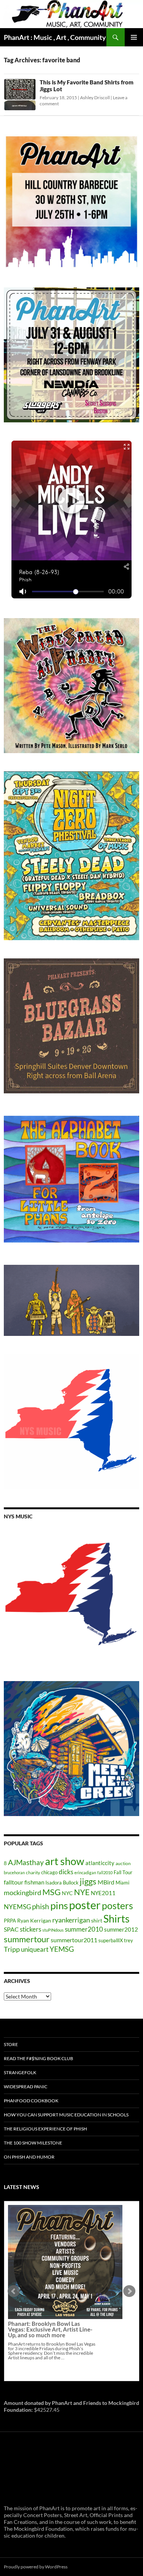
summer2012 (121, 1929)
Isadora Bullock (62, 1883)
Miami (122, 1883)
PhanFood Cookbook (31, 2101)
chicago (49, 1872)
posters (117, 1905)
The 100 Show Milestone (33, 2143)
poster (85, 1905)
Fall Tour (123, 1872)
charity (33, 1873)
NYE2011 (103, 1893)
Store (11, 2044)
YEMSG (62, 1949)
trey (129, 1940)
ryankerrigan (71, 1920)
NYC (67, 1893)
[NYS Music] (71, 1595)
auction (123, 1863)
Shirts (116, 1919)
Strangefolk (20, 2072)
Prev (14, 2291)
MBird (106, 1882)
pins (59, 1905)
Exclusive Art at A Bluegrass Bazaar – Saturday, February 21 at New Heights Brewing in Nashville (52, 2270)
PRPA (10, 1921)
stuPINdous (53, 1930)
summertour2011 (74, 1940)
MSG (51, 1892)
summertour (27, 1939)
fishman (34, 1882)
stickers (31, 1929)
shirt (97, 1920)
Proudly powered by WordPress (36, 2567)
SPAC (11, 1929)
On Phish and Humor (29, 2157)
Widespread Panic (26, 2087)
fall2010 (105, 1873)
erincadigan (85, 1873)
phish (41, 1907)
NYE (82, 1892)
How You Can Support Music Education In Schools (66, 2115)
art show (65, 1861)
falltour (14, 1882)
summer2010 (84, 1929)
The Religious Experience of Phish (45, 2129)
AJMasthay (26, 1862)
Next (129, 2291)
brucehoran (14, 1873)
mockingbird (22, 1892)
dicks (66, 1872)
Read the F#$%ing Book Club (39, 2058)
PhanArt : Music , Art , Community (55, 37)
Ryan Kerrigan (34, 1920)
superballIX (111, 1940)
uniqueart (35, 1949)
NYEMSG (17, 1907)
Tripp (12, 1949)
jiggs (88, 1881)
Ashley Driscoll (95, 98)
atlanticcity (100, 1863)
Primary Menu (134, 37)
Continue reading (60, 2298)
